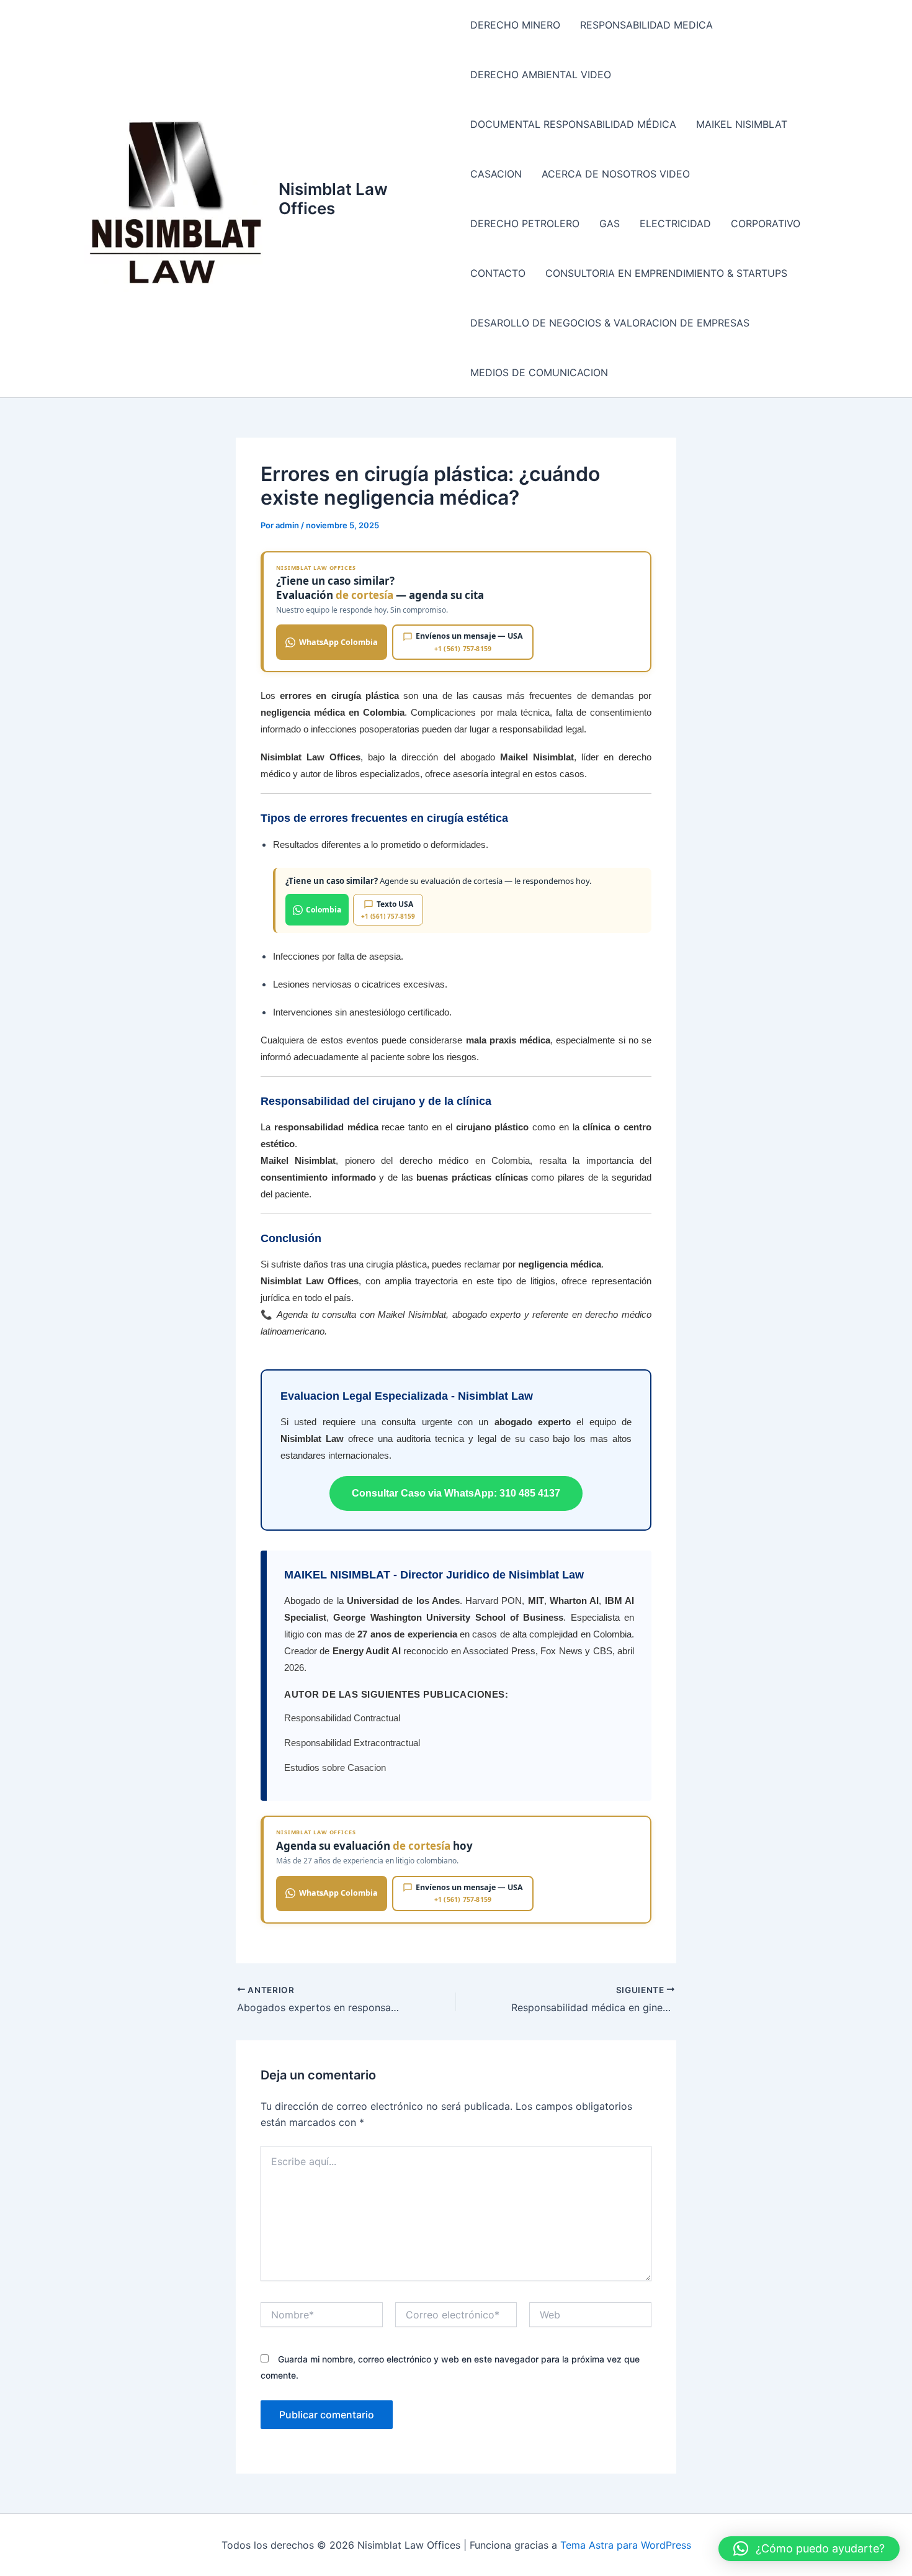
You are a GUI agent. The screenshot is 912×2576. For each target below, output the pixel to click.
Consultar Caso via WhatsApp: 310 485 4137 (456, 1493)
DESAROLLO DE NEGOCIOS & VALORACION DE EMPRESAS (610, 323)
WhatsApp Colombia (338, 642)
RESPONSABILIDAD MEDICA (646, 25)
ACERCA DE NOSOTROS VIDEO (616, 174)
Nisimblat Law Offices (333, 199)
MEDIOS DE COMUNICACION (539, 372)
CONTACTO (498, 273)
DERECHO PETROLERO (525, 223)
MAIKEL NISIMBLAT (742, 124)
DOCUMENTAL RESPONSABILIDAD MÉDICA (573, 124)
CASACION (496, 174)
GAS (610, 223)
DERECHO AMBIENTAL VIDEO (541, 74)
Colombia (324, 910)
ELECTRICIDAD (675, 223)
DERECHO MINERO (515, 25)
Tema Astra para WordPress (626, 2545)
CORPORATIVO (766, 223)
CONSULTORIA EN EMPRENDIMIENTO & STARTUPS (666, 273)
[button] (809, 2549)
